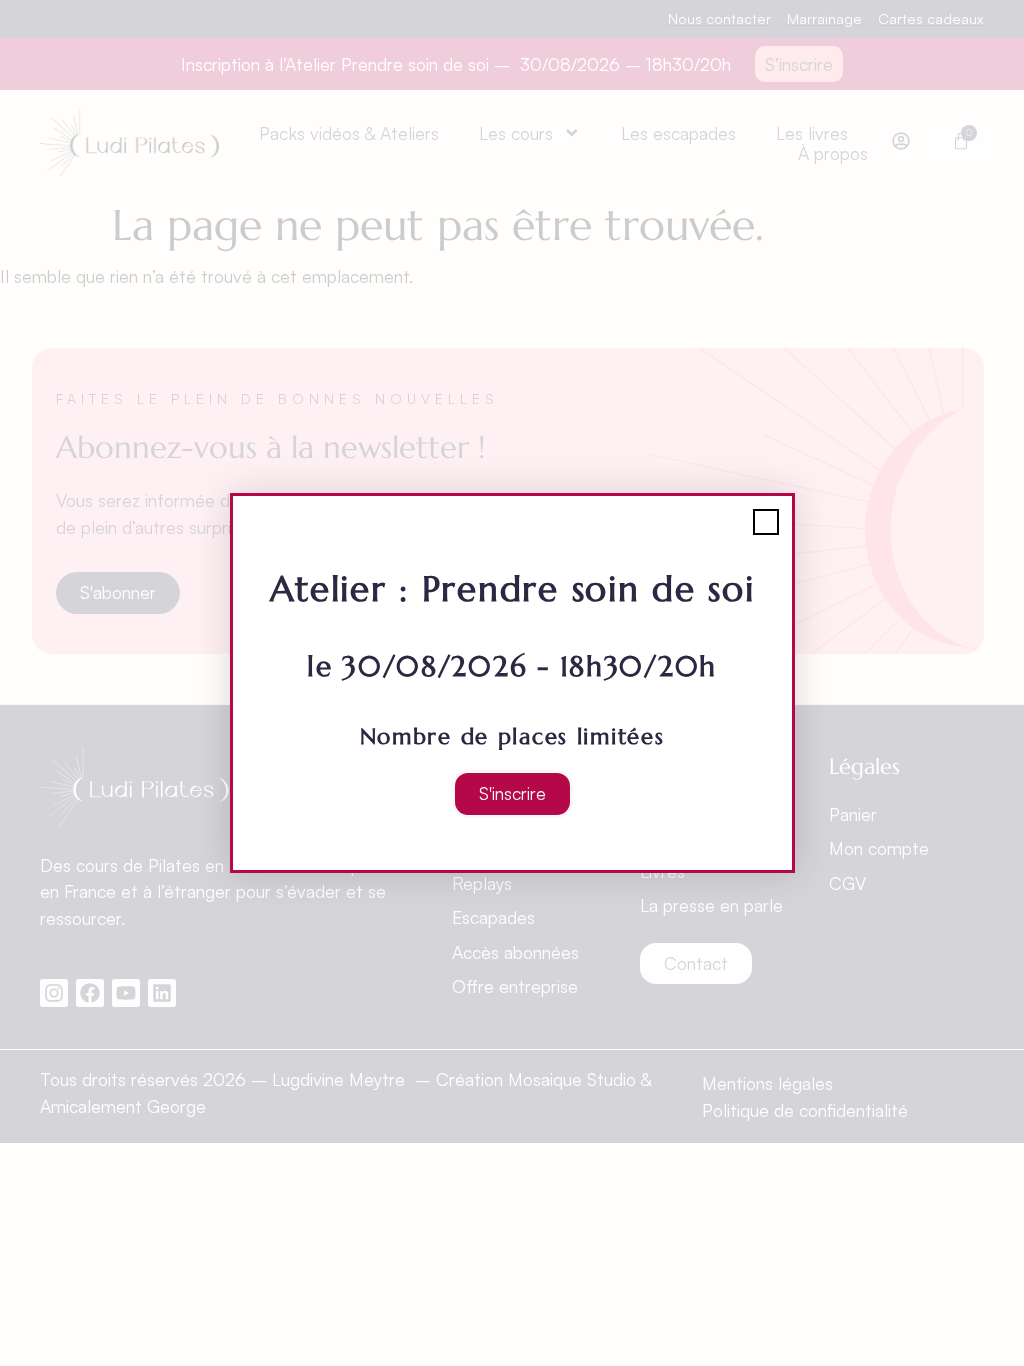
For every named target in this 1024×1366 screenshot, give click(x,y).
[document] (512, 683)
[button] (766, 522)
